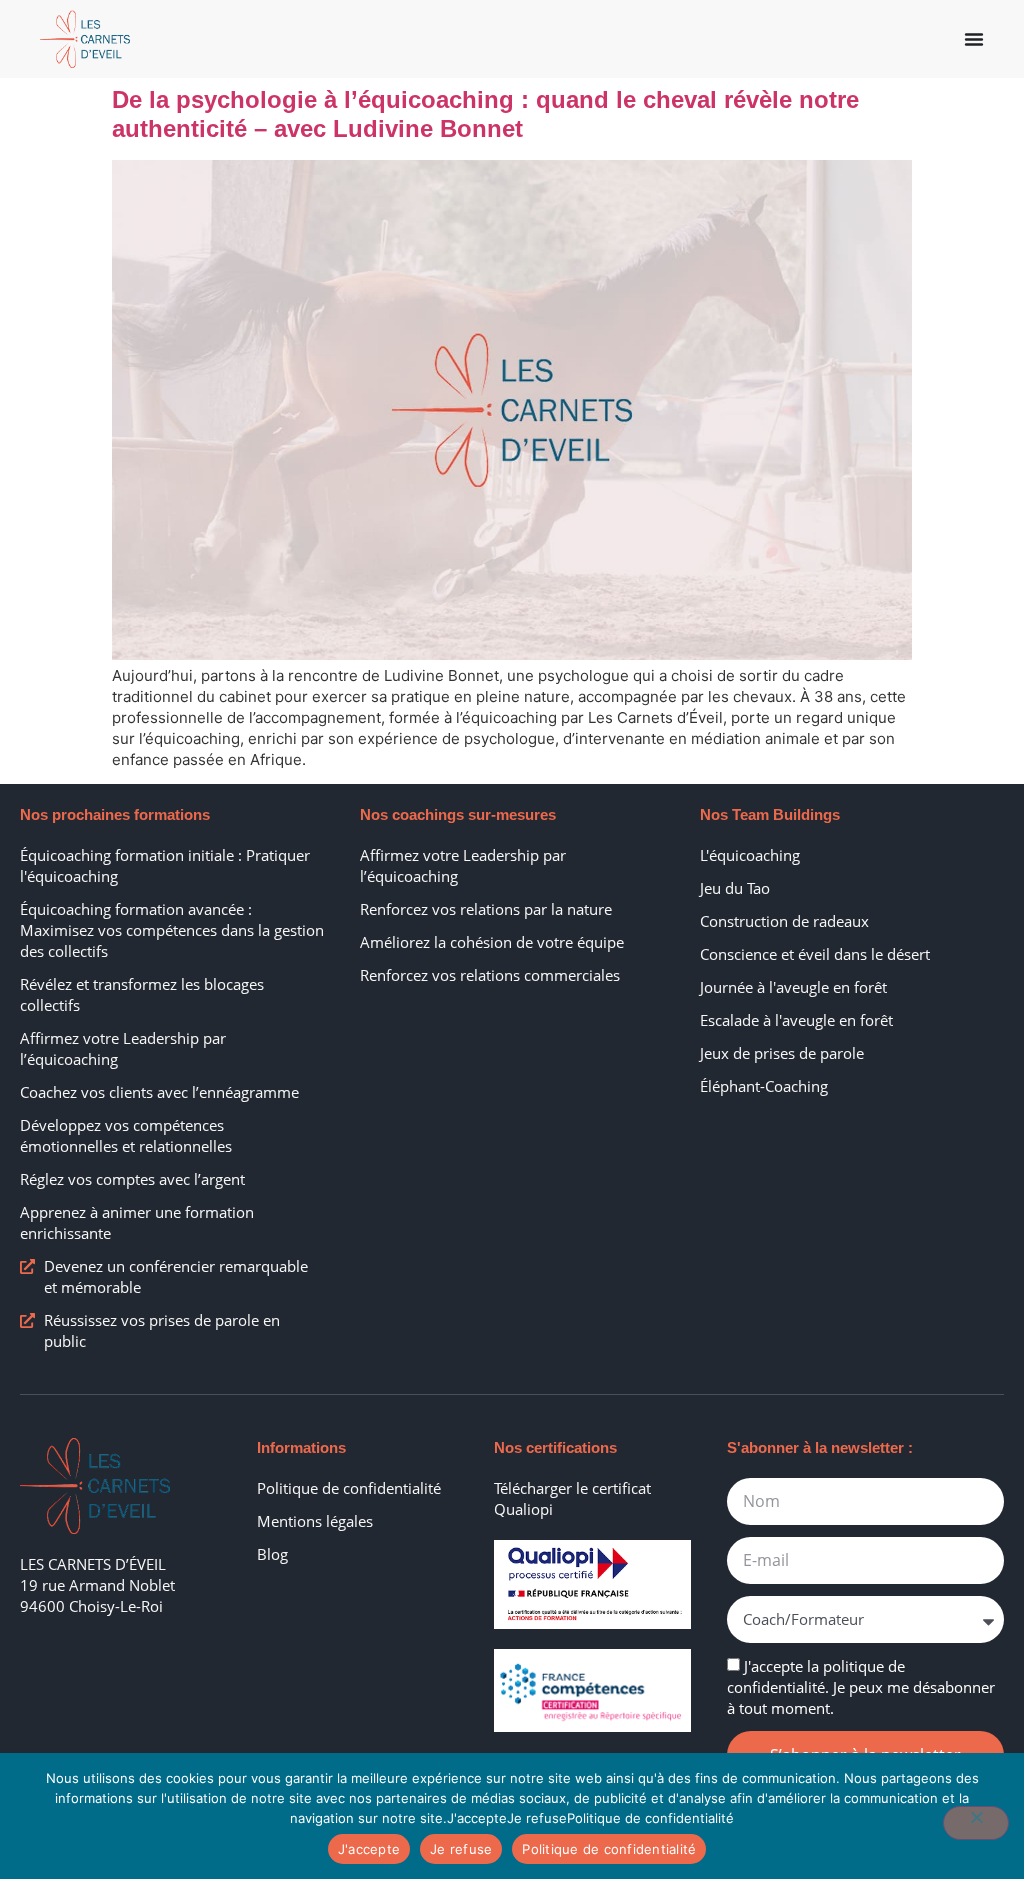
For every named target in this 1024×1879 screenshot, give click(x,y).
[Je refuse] (976, 1823)
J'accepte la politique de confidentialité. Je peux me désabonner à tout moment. (861, 1687)
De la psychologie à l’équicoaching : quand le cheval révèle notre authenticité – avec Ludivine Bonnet (485, 114)
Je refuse (461, 1849)
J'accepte (369, 1849)
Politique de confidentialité (609, 1849)
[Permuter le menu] (974, 39)
